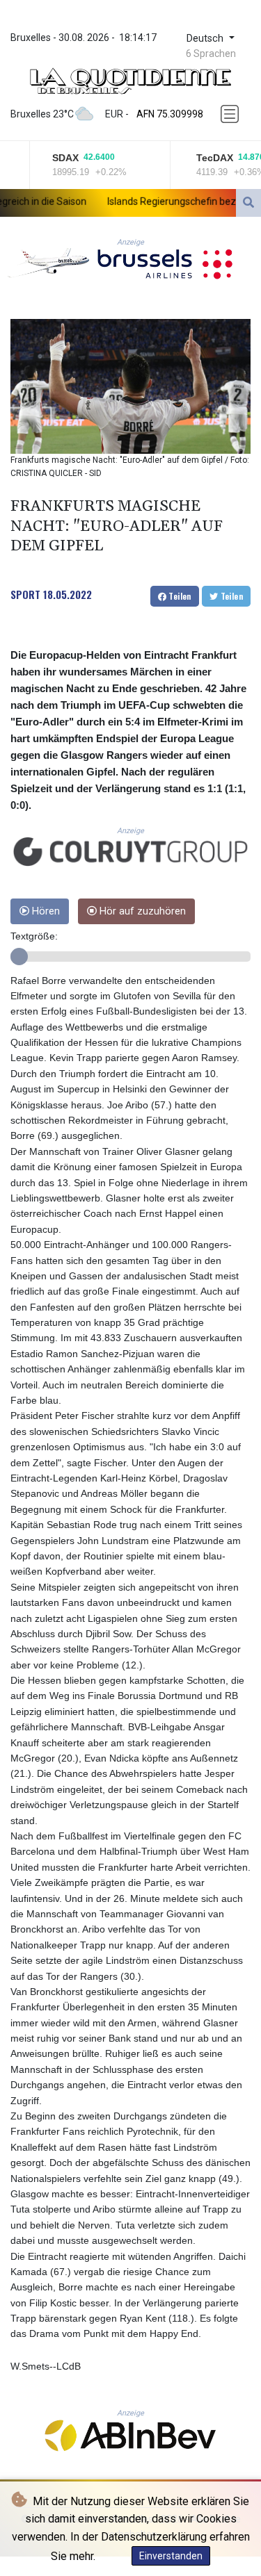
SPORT (25, 594)
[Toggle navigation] (231, 114)
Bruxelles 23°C (42, 114)
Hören (45, 911)
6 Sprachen (211, 54)
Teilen (179, 596)
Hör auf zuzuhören (141, 911)
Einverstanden (171, 2556)
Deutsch (206, 39)
